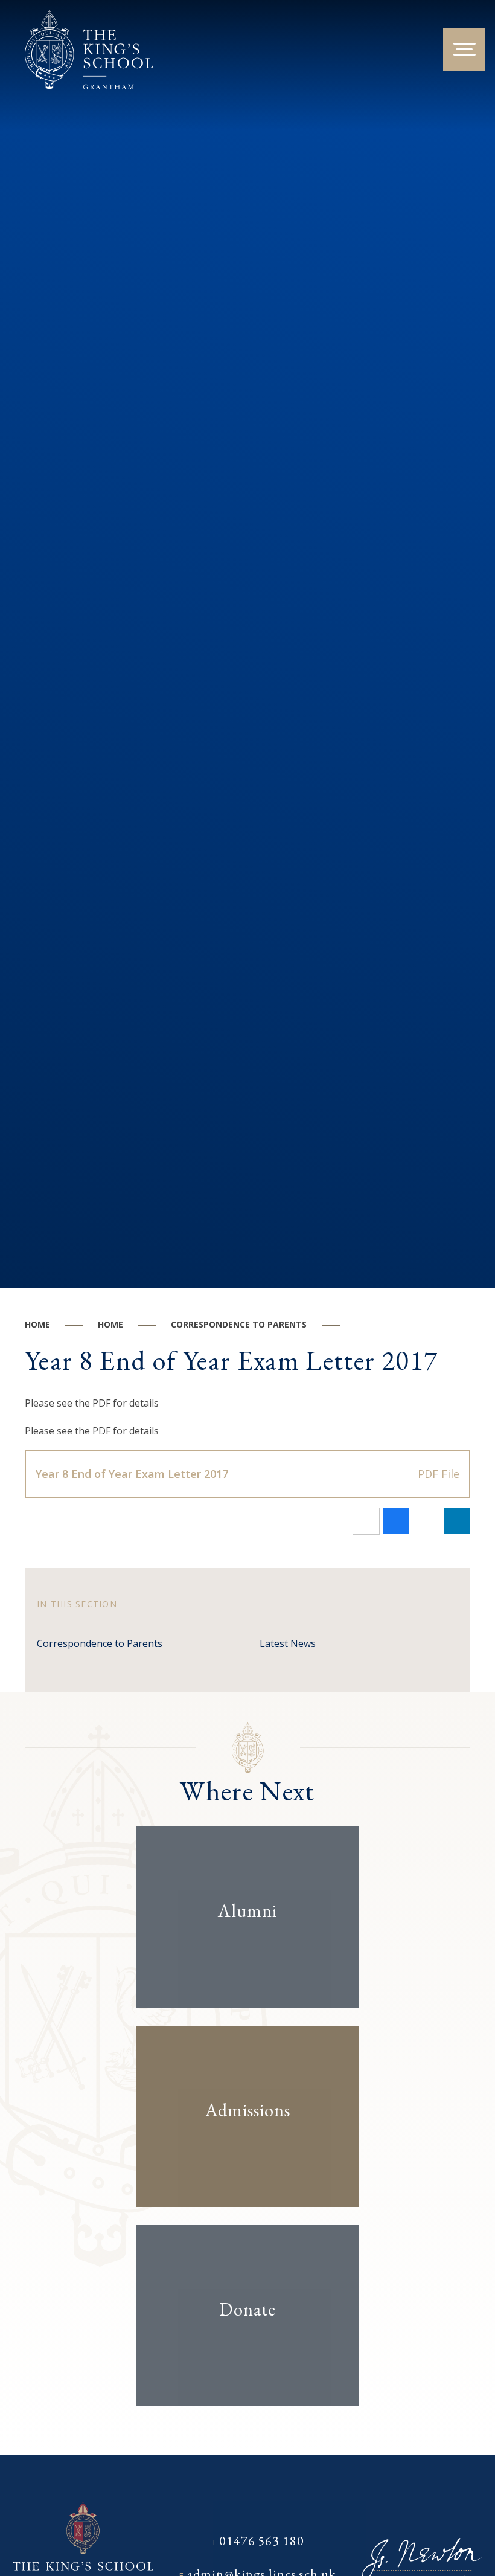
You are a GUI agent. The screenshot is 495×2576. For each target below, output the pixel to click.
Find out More (237, 1949)
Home (37, 1324)
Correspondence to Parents (239, 1324)
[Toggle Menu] (464, 50)
